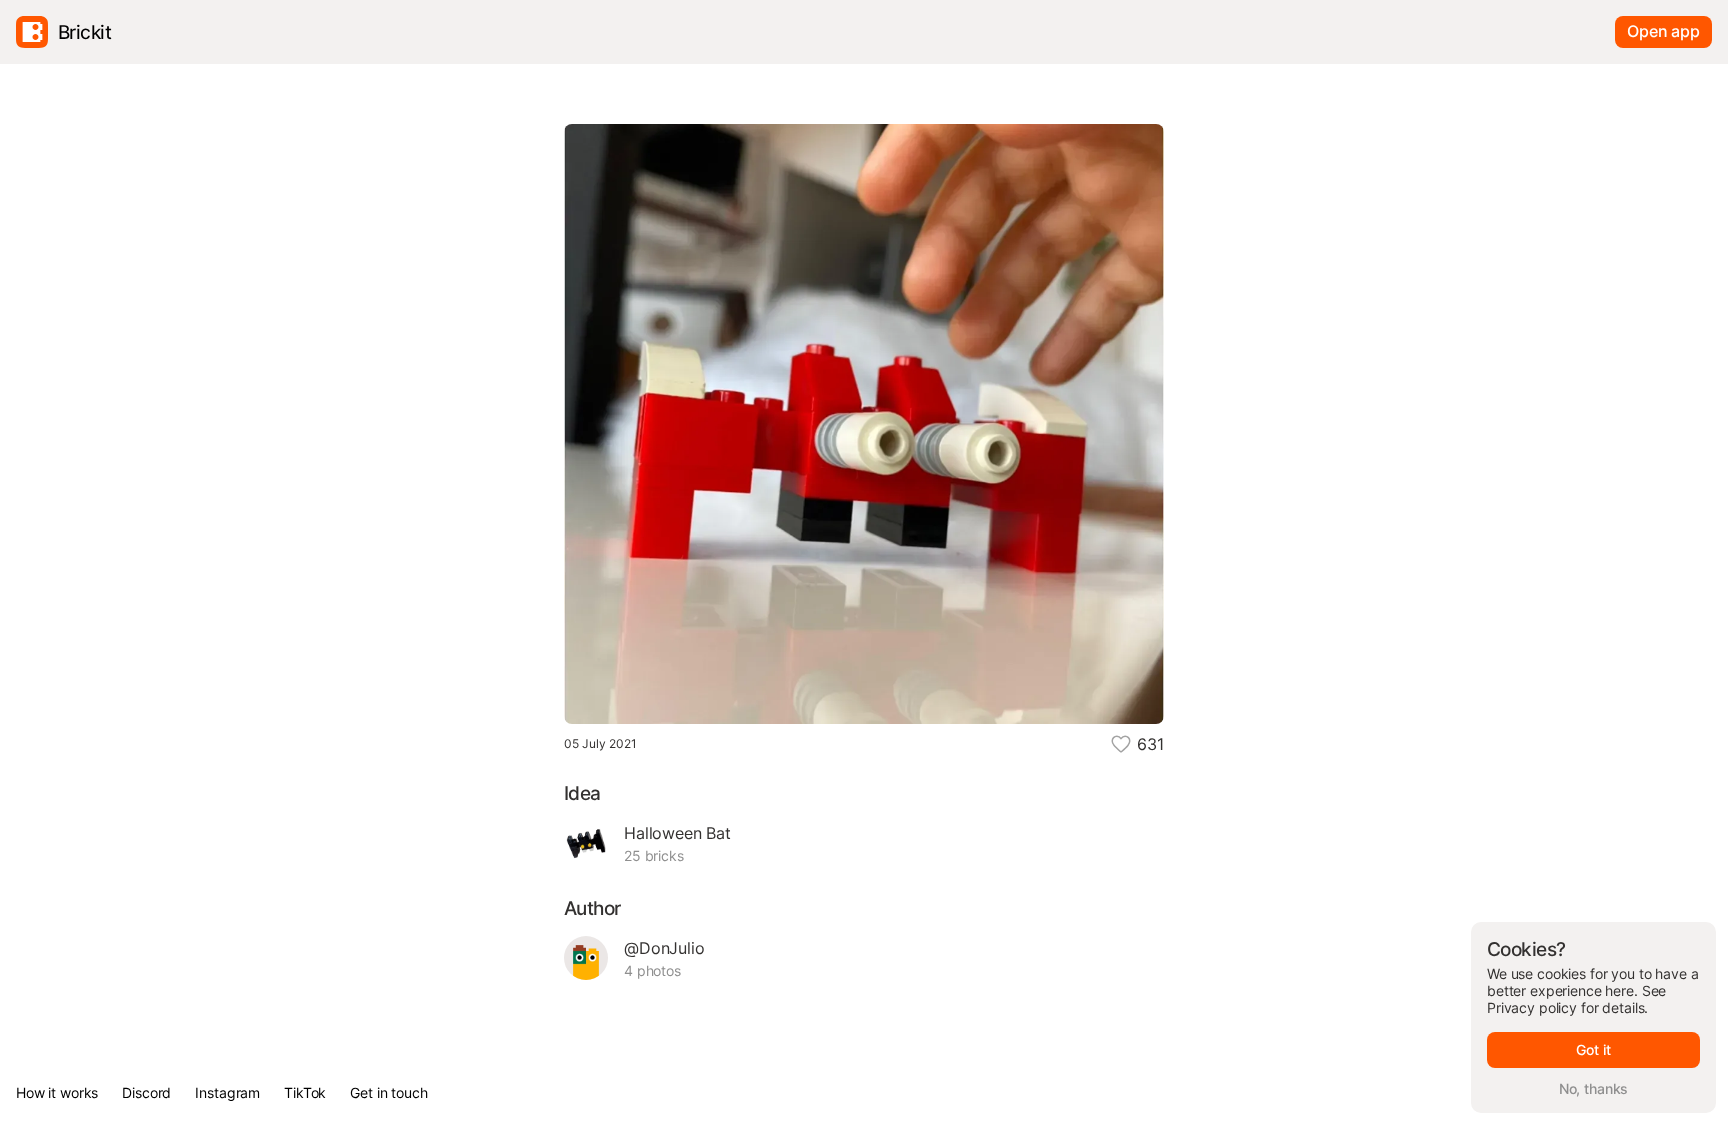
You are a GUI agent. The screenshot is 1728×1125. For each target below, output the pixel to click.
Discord (146, 1092)
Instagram (227, 1092)
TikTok (305, 1092)
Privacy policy (1532, 1007)
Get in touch (388, 1092)
